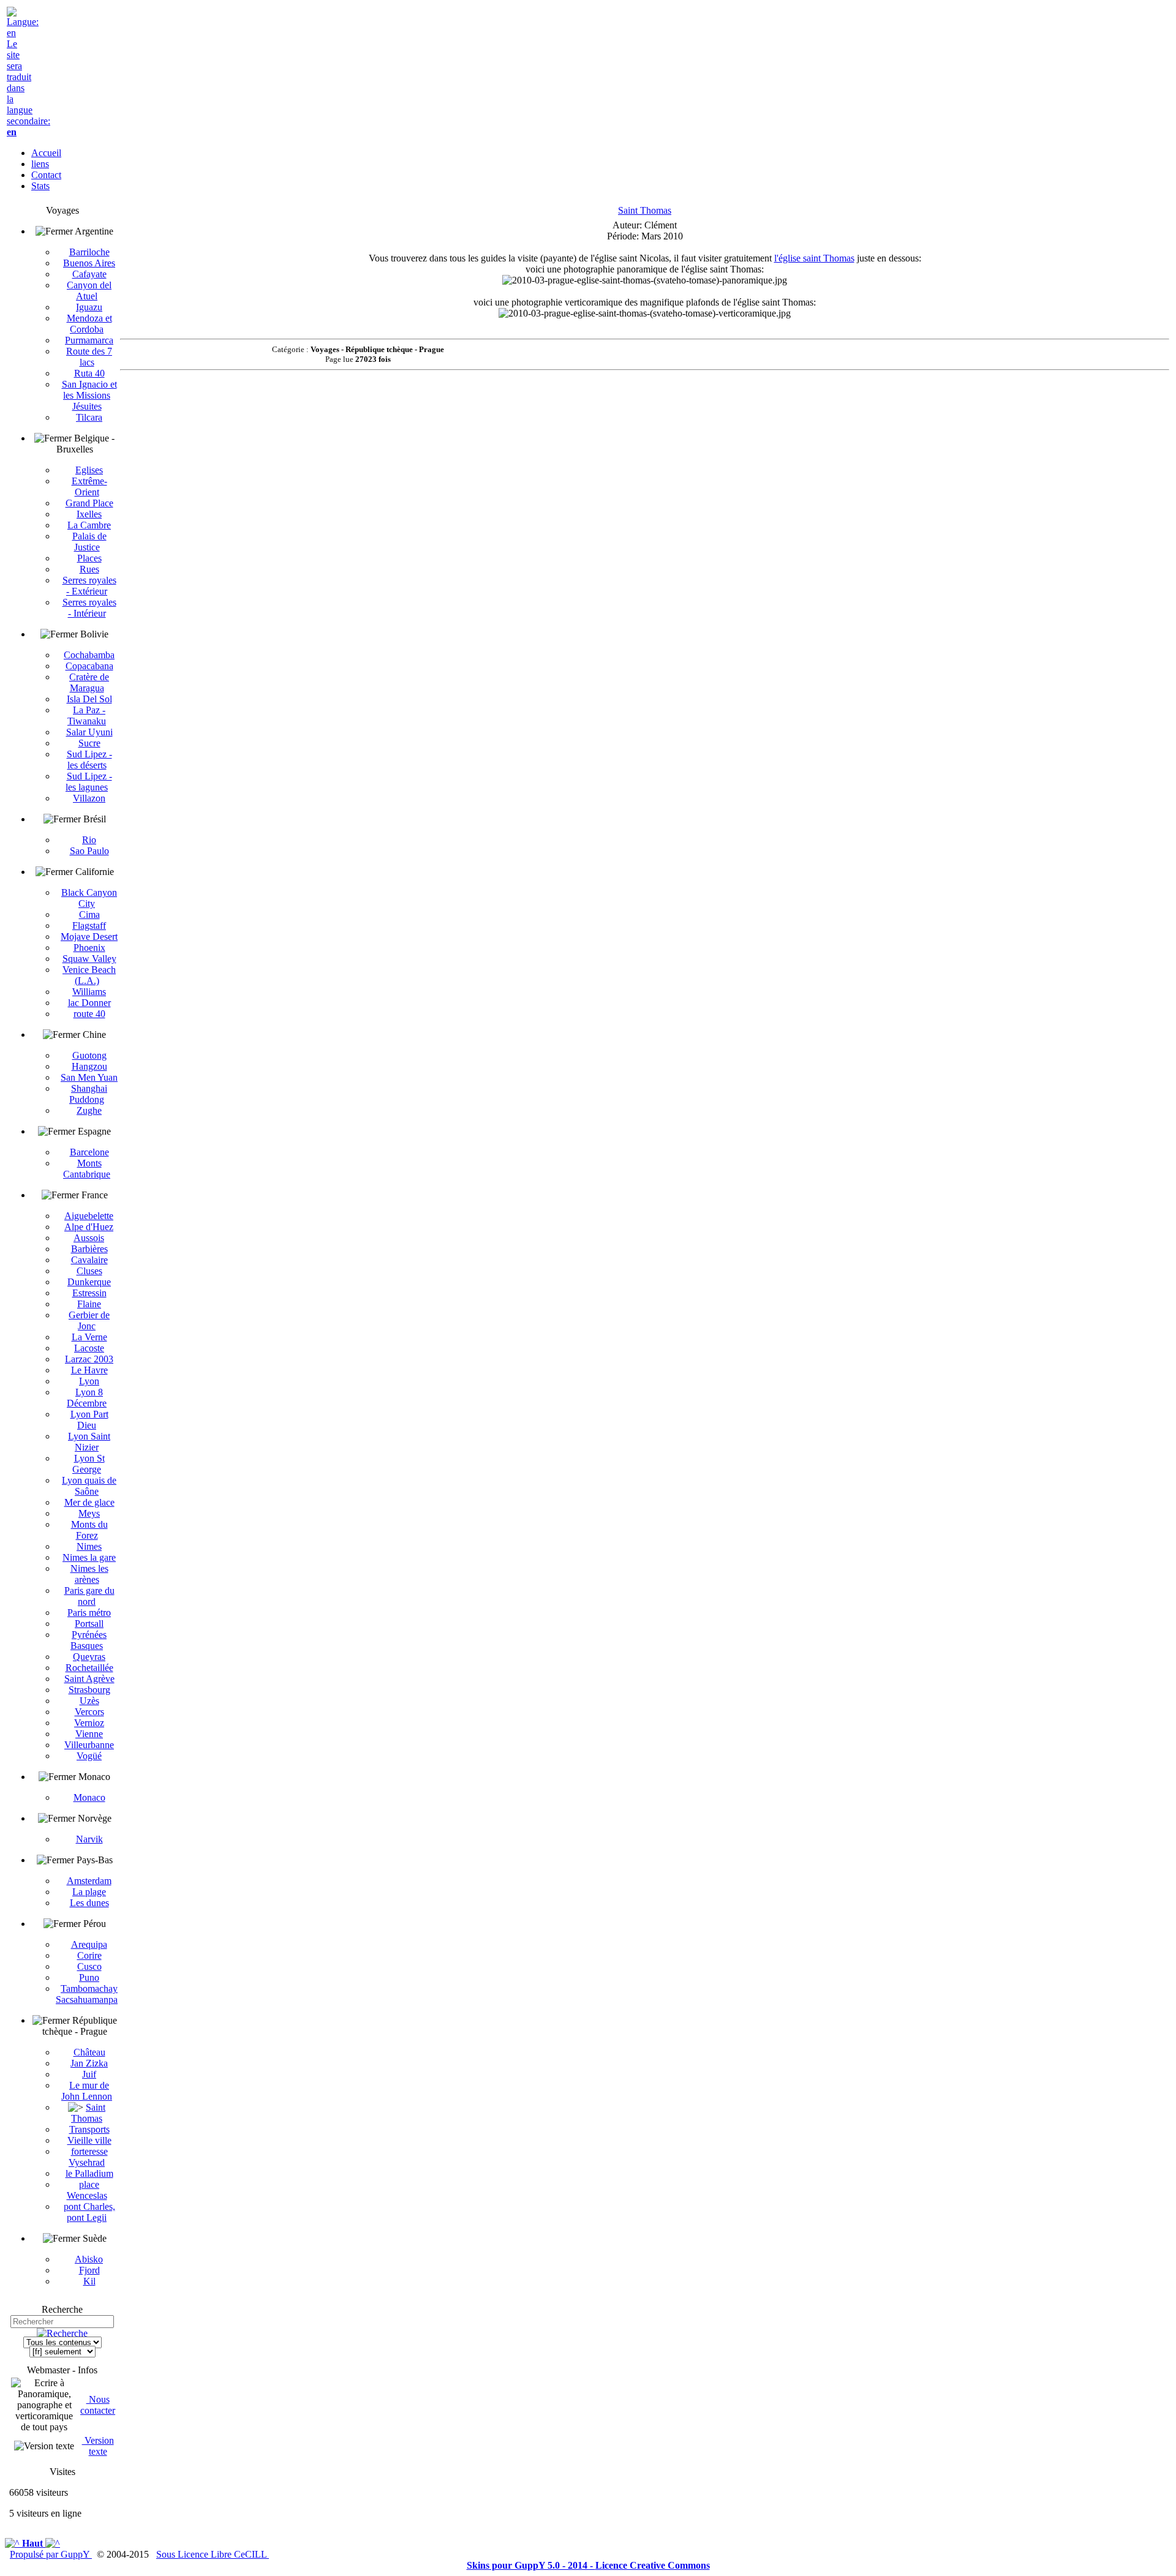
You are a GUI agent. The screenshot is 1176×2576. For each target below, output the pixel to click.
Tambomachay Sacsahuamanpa (87, 1994)
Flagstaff (89, 926)
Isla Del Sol (89, 699)
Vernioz (89, 1723)
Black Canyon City (89, 898)
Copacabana (89, 666)
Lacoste (89, 1348)
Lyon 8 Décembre (87, 1398)
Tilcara (89, 417)
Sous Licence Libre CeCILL (213, 2554)
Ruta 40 (89, 373)
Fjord (89, 2270)
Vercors (89, 1712)
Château (89, 2052)
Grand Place (89, 503)
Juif (89, 2074)
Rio (89, 840)
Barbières (89, 1249)
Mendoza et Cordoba (89, 324)
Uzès (89, 1701)
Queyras (89, 1657)
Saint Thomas (88, 2113)
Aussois (89, 1238)
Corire (89, 1955)
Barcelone (89, 1152)
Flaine (89, 1304)
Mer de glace (89, 1502)
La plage (89, 1892)
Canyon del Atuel (89, 291)
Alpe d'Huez (89, 1227)
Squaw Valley (89, 959)
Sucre (89, 743)
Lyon (89, 1381)
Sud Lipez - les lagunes (89, 782)
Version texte (98, 2446)
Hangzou (89, 1066)
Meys (89, 1513)
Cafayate (89, 274)
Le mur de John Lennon (87, 2091)
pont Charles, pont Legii (89, 2212)
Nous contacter (98, 2405)
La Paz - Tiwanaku (87, 715)
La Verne (89, 1337)
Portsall (89, 1624)
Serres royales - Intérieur (89, 608)
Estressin (89, 1293)
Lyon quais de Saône (89, 1486)
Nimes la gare (89, 1557)
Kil (89, 2281)
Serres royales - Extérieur (89, 586)
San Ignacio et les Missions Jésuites (89, 395)
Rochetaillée (89, 1668)
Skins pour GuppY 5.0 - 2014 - (531, 2565)
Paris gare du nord (89, 1596)
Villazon (89, 798)
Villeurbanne (89, 1745)
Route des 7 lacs (89, 357)
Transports (89, 2129)
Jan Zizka (89, 2063)
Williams (89, 992)
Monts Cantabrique (87, 1169)
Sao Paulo (89, 851)
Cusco (89, 1966)
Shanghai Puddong (88, 1094)
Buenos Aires (89, 263)
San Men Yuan (89, 1077)
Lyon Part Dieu (89, 1420)
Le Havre (89, 1370)
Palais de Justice (89, 542)
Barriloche (89, 252)
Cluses (89, 1271)
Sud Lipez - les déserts (89, 760)
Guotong (89, 1055)
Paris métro (89, 1613)
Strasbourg (89, 1690)
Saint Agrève (89, 1679)
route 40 (89, 1014)
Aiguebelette (89, 1216)
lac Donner (89, 1003)
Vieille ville (89, 2140)
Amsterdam (89, 1881)
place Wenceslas (87, 2190)
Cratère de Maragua (89, 682)
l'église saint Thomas (814, 258)
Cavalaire (89, 1260)
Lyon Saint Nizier (89, 1442)
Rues (89, 569)
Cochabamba (89, 655)
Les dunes (89, 1903)
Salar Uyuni (89, 732)
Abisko (89, 2259)
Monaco (89, 1797)
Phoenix (89, 948)
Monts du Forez (89, 1530)
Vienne (89, 1734)
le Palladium (89, 2173)
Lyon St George (89, 1464)
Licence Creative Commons (653, 2565)
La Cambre (89, 525)
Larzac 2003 (89, 1359)
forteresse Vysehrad (88, 2157)
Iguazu (89, 307)
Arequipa (89, 1944)
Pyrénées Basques (89, 1640)
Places (89, 558)
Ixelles (89, 514)
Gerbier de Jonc (89, 1320)
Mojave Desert (89, 937)
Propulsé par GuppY (51, 2554)
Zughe (89, 1110)
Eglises (89, 470)
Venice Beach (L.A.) (89, 975)
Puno (89, 1977)
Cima (89, 914)
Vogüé (89, 1756)
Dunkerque (89, 1282)
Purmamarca (89, 340)
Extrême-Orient (89, 486)
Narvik (89, 1839)
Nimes (89, 1546)
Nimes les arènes (89, 1574)
